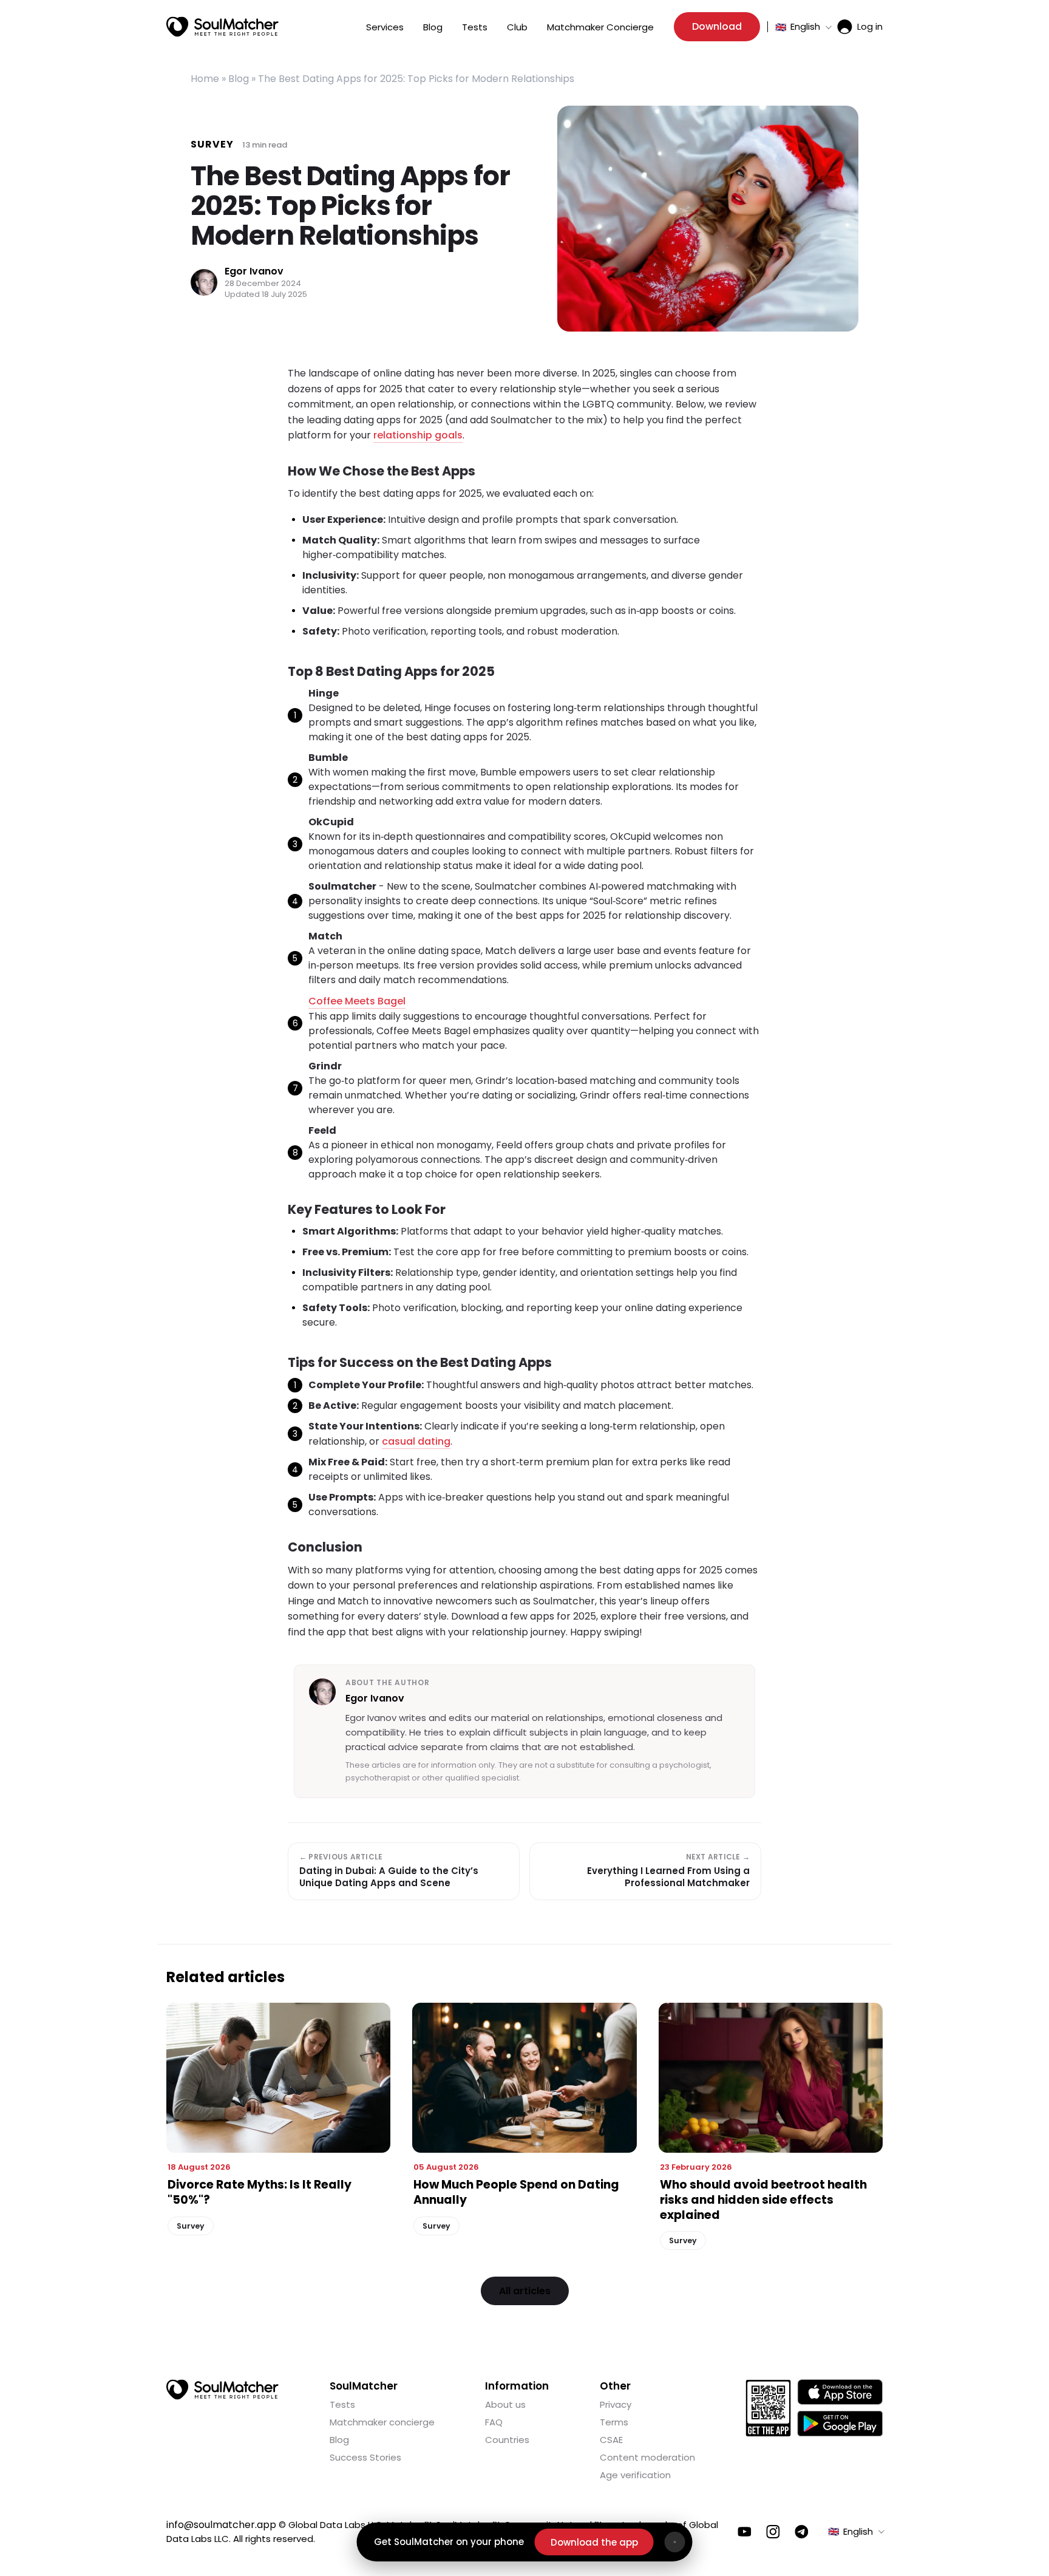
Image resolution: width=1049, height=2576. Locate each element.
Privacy (616, 2404)
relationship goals (418, 435)
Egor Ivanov (254, 272)
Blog (433, 27)
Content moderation (647, 2457)
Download (717, 26)
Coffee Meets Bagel (357, 1001)
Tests (475, 27)
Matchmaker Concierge (600, 27)
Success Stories (365, 2457)
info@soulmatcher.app (221, 2525)
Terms (614, 2422)
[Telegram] (802, 2532)
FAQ (494, 2422)
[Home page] (222, 27)
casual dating (416, 1441)
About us (505, 2404)
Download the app (594, 2542)
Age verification (635, 2475)
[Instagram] (773, 2532)
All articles (525, 2291)
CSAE (611, 2440)
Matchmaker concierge (382, 2422)
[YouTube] (745, 2532)
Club (517, 27)
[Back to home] (222, 2390)
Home (205, 79)
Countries (507, 2440)
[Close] (675, 2542)
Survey (212, 144)
